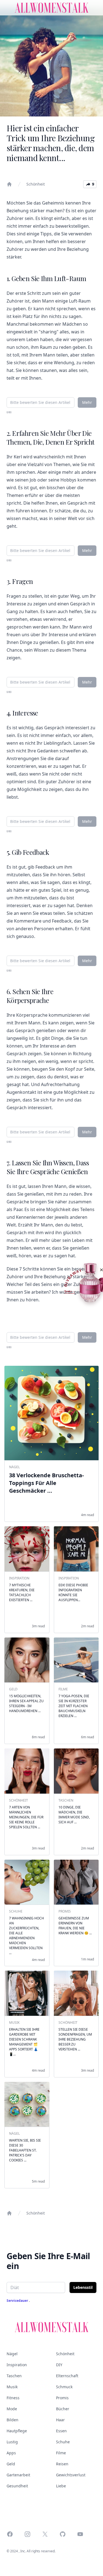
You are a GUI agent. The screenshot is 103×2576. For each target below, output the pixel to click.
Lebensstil (83, 2287)
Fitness (13, 2398)
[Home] (9, 184)
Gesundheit (17, 2486)
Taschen (14, 2376)
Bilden (12, 2420)
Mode (12, 2409)
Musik (12, 2387)
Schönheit (36, 184)
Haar (60, 2420)
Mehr (87, 402)
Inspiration (17, 2365)
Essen (61, 2431)
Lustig (12, 2442)
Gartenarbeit (18, 2475)
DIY (59, 2365)
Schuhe (63, 2442)
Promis (62, 2398)
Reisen (62, 2464)
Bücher (63, 2409)
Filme (61, 2453)
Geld (11, 2464)
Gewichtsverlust (71, 2475)
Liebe (61, 2486)
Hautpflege (17, 2431)
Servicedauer (18, 2301)
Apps (11, 2453)
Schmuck (64, 2387)
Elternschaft (67, 2376)
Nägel (12, 2354)
